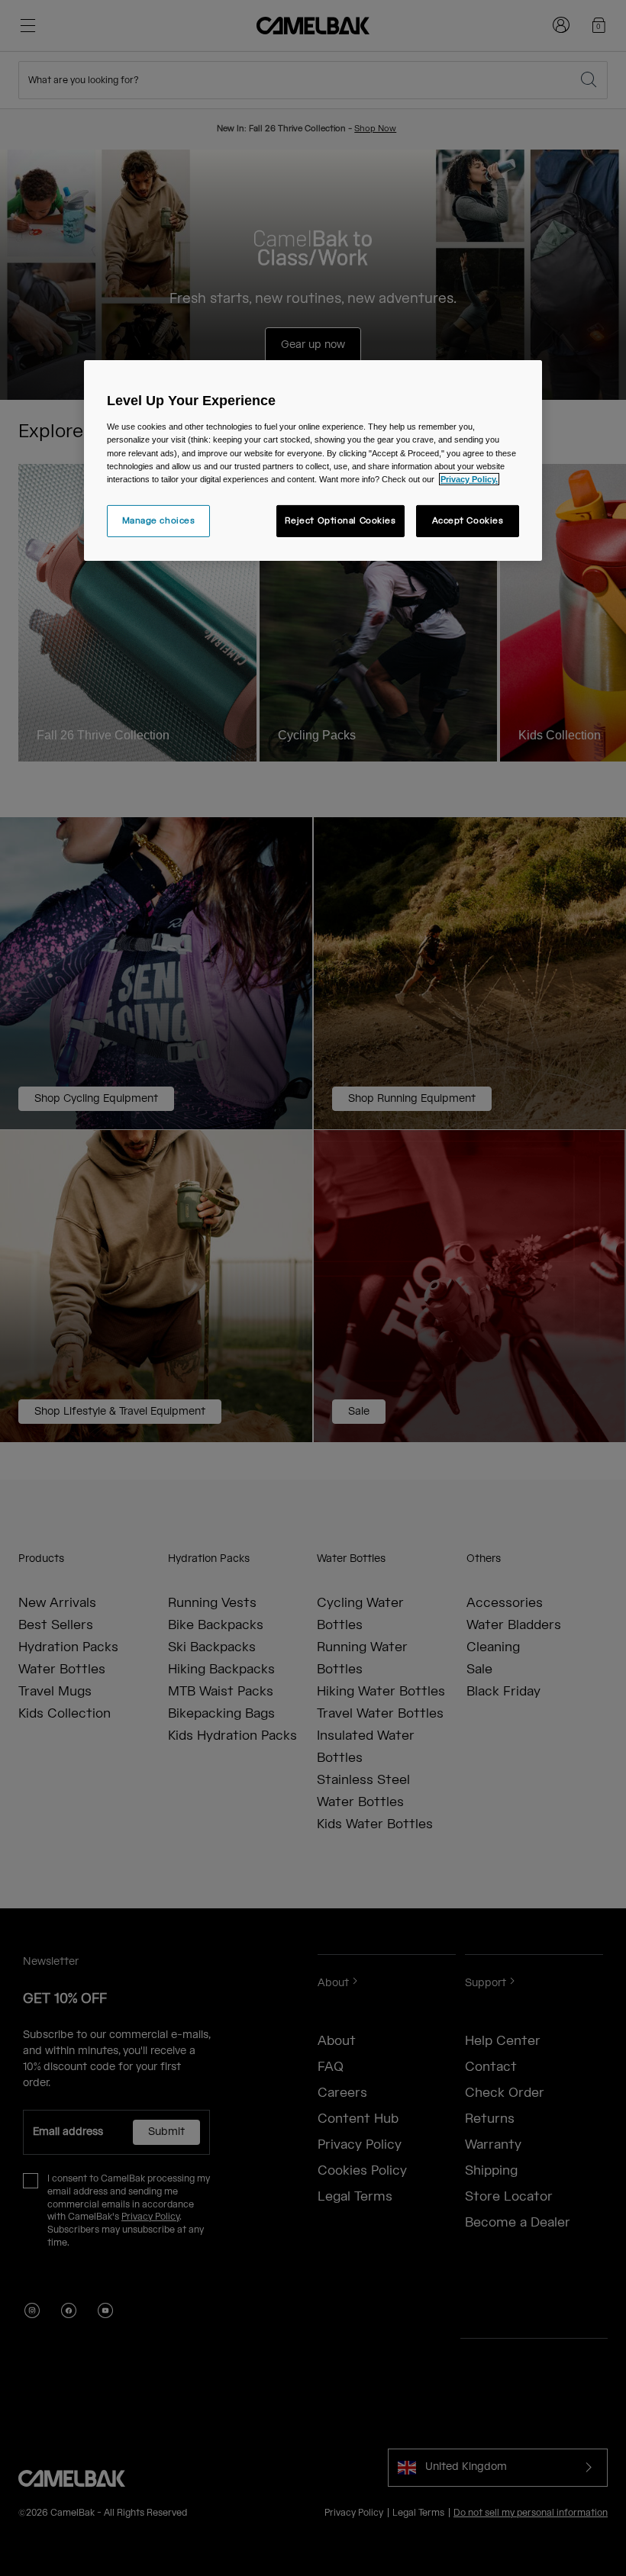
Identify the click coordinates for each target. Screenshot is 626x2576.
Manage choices (159, 521)
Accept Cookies (468, 521)
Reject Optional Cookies (340, 521)
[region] (313, 460)
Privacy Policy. (469, 479)
